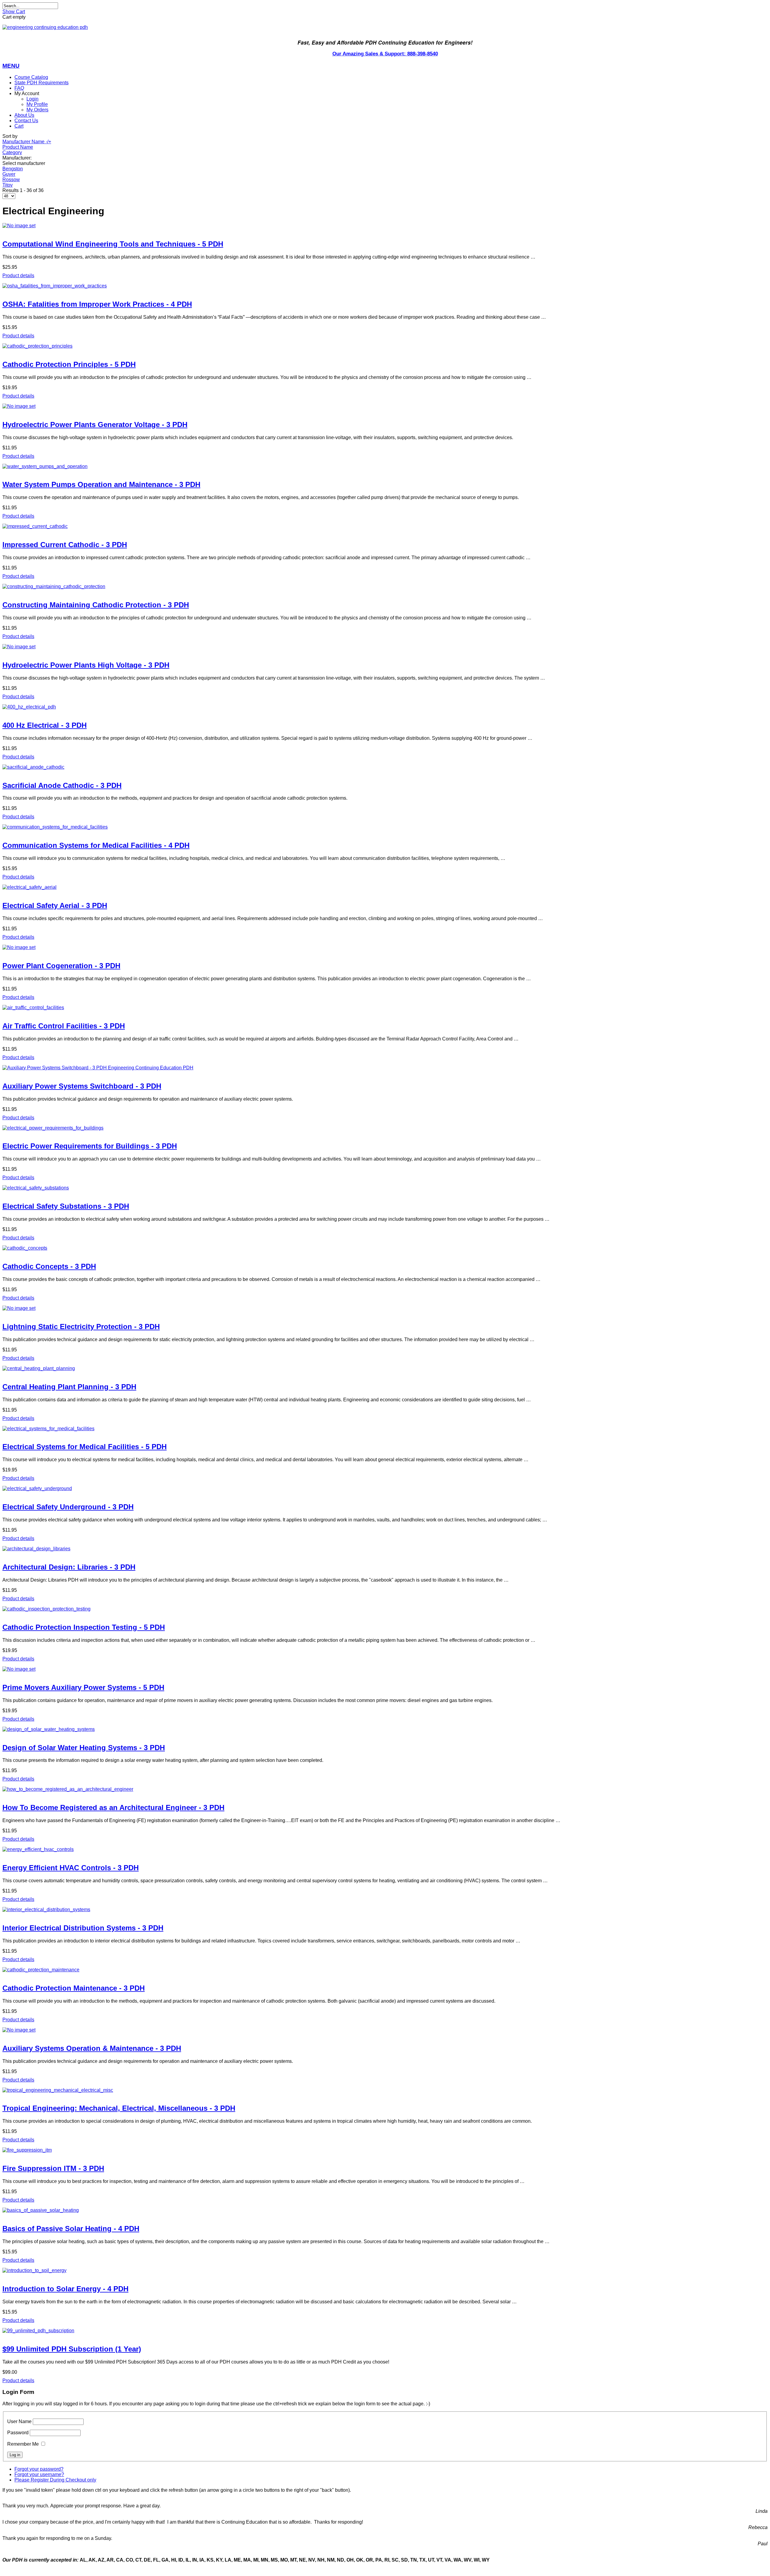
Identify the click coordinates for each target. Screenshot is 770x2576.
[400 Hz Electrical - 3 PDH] (385, 707)
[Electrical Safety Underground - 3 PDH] (385, 1489)
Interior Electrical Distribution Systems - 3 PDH (83, 1928)
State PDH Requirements (42, 83)
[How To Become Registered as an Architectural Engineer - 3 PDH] (385, 1789)
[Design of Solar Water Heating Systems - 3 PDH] (385, 1729)
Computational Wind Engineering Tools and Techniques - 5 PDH (113, 244)
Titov (8, 185)
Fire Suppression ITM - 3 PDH (53, 2168)
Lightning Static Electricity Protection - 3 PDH (81, 1327)
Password (18, 2433)
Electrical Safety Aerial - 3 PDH (55, 905)
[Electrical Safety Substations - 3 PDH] (385, 1188)
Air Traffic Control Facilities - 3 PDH (64, 1026)
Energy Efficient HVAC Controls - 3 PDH (71, 1868)
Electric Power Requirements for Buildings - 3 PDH (90, 1146)
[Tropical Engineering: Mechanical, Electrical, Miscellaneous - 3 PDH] (385, 2090)
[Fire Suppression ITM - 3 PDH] (385, 2150)
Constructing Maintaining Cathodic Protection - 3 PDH (96, 605)
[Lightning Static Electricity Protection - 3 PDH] (385, 1308)
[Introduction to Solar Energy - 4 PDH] (385, 2271)
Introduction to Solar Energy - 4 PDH (65, 2289)
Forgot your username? (39, 2474)
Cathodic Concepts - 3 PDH (49, 1266)
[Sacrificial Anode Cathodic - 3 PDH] (385, 767)
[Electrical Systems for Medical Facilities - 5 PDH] (385, 1429)
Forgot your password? (39, 2469)
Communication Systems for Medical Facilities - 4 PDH (96, 845)
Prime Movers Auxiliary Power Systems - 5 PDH (83, 1687)
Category (12, 152)
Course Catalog (31, 77)
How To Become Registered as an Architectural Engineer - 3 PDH (113, 1807)
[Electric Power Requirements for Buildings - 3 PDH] (385, 1128)
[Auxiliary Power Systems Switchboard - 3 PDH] (385, 1068)
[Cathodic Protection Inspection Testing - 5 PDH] (385, 1609)
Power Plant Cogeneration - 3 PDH (61, 966)
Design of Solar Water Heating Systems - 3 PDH (84, 1748)
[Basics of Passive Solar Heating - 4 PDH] (385, 2210)
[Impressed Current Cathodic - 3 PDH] (385, 526)
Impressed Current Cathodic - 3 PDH (65, 545)
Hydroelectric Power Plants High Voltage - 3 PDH (86, 665)
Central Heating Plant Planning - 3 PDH (69, 1387)
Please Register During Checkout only (55, 2480)
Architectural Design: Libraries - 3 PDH (69, 1567)
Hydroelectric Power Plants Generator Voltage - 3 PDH (95, 425)
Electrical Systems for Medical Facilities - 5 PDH (85, 1447)
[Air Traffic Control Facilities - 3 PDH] (385, 1008)
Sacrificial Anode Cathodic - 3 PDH (62, 785)
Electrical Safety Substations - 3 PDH (66, 1206)
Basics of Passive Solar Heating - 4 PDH (71, 2229)
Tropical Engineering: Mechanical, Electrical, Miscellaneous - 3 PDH (119, 2108)
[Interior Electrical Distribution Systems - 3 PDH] (385, 1910)
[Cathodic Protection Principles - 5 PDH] (385, 346)
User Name (19, 2421)
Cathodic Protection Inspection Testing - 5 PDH (84, 1627)
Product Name (18, 147)
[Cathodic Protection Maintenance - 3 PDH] (385, 1970)
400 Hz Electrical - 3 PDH (45, 725)
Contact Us (26, 121)
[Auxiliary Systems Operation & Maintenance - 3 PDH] (385, 2030)
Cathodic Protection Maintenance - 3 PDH (74, 1988)
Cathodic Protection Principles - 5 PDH (69, 364)
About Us (24, 115)
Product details (18, 276)
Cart (19, 126)
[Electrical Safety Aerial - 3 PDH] (385, 887)
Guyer (9, 174)
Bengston (13, 169)
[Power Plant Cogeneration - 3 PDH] (385, 947)
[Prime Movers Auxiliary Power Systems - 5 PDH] (385, 1669)
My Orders (37, 110)
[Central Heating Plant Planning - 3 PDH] (385, 1369)
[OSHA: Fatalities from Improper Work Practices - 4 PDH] (385, 286)
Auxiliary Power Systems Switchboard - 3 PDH (82, 1086)
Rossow (11, 180)
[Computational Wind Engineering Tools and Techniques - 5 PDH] (385, 226)
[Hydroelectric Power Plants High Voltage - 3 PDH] (385, 647)
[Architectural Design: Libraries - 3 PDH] (385, 1549)
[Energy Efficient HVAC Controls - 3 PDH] (385, 1849)
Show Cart (14, 12)
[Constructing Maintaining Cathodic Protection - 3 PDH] (385, 587)
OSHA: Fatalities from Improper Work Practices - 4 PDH (97, 304)
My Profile (37, 104)
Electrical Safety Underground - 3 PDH (68, 1507)
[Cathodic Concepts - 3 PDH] (385, 1248)
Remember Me (23, 2444)
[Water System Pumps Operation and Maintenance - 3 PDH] (385, 467)
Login (32, 99)
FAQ (19, 88)
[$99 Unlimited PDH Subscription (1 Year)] (385, 2331)
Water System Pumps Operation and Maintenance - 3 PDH (101, 484)
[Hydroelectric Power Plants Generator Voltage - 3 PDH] (385, 406)
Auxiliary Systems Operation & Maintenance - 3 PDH (92, 2048)
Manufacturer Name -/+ (27, 142)
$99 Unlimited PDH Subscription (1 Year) (72, 2349)
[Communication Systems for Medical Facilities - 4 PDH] (385, 827)
